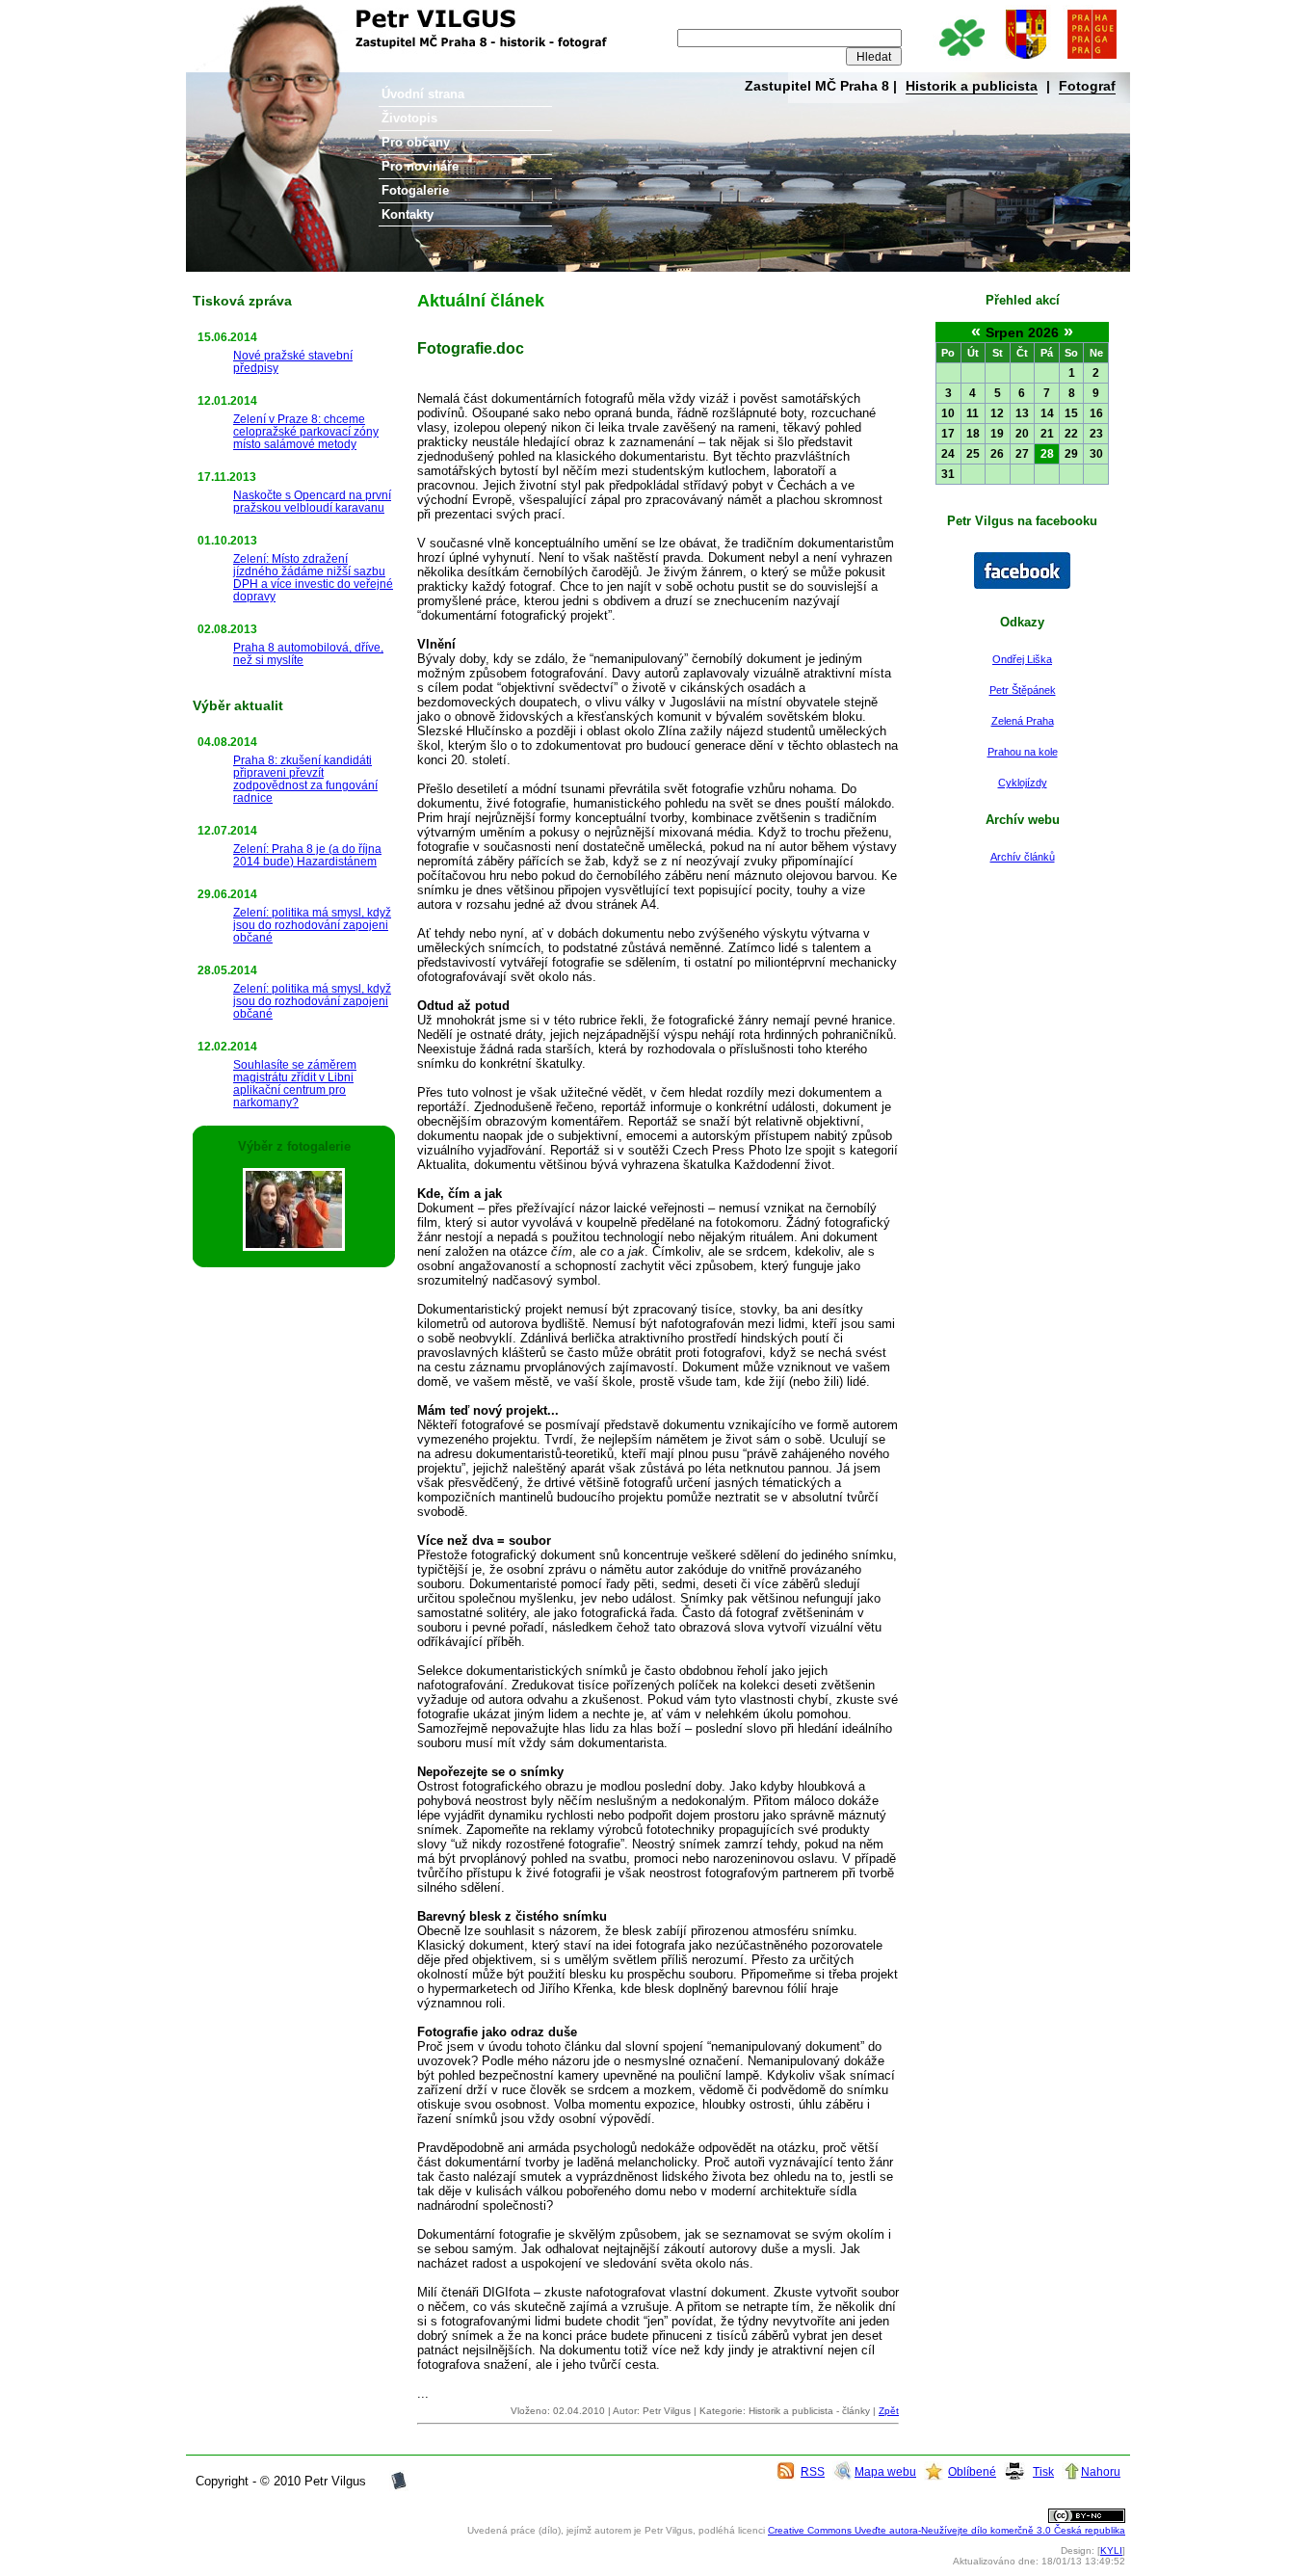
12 (997, 413)
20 (1022, 434)
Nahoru (1101, 2471)
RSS (813, 2471)
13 (1022, 413)
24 (948, 454)
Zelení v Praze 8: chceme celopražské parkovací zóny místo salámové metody (306, 431)
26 (997, 454)
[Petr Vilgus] (1022, 585)
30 (1096, 454)
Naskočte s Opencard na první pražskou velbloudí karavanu (312, 501)
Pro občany (416, 142)
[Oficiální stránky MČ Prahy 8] (1026, 60)
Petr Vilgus (250, 14)
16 (1096, 413)
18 (973, 434)
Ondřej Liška (1022, 659)
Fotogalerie (415, 190)
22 (1071, 434)
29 (1071, 454)
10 (948, 413)
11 (973, 413)
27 (1022, 454)
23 (1096, 434)
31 (948, 474)
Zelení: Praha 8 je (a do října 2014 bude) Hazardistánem (307, 855)
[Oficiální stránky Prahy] (1092, 60)
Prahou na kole (1023, 752)
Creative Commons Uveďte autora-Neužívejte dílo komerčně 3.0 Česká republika (947, 2530)
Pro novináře (420, 166)
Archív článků (1023, 857)
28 (1047, 454)
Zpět (889, 2411)
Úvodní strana (423, 94)
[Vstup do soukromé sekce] (399, 2487)
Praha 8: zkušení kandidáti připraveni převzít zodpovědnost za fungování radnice (305, 779)
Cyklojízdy (1023, 783)
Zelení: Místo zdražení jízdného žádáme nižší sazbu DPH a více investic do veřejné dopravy (313, 577)
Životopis (409, 118)
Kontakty (408, 214)
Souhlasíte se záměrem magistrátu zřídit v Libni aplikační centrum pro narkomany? (295, 1083)
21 (1047, 434)
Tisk (1043, 2471)
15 (1071, 413)
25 (973, 454)
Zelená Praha (1023, 721)
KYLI (1111, 2550)
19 (997, 434)
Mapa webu (885, 2471)
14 (1047, 413)
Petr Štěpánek (1023, 690)
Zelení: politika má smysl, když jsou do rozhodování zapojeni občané (312, 925)
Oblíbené (972, 2471)
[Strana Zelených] (961, 60)
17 (948, 434)
